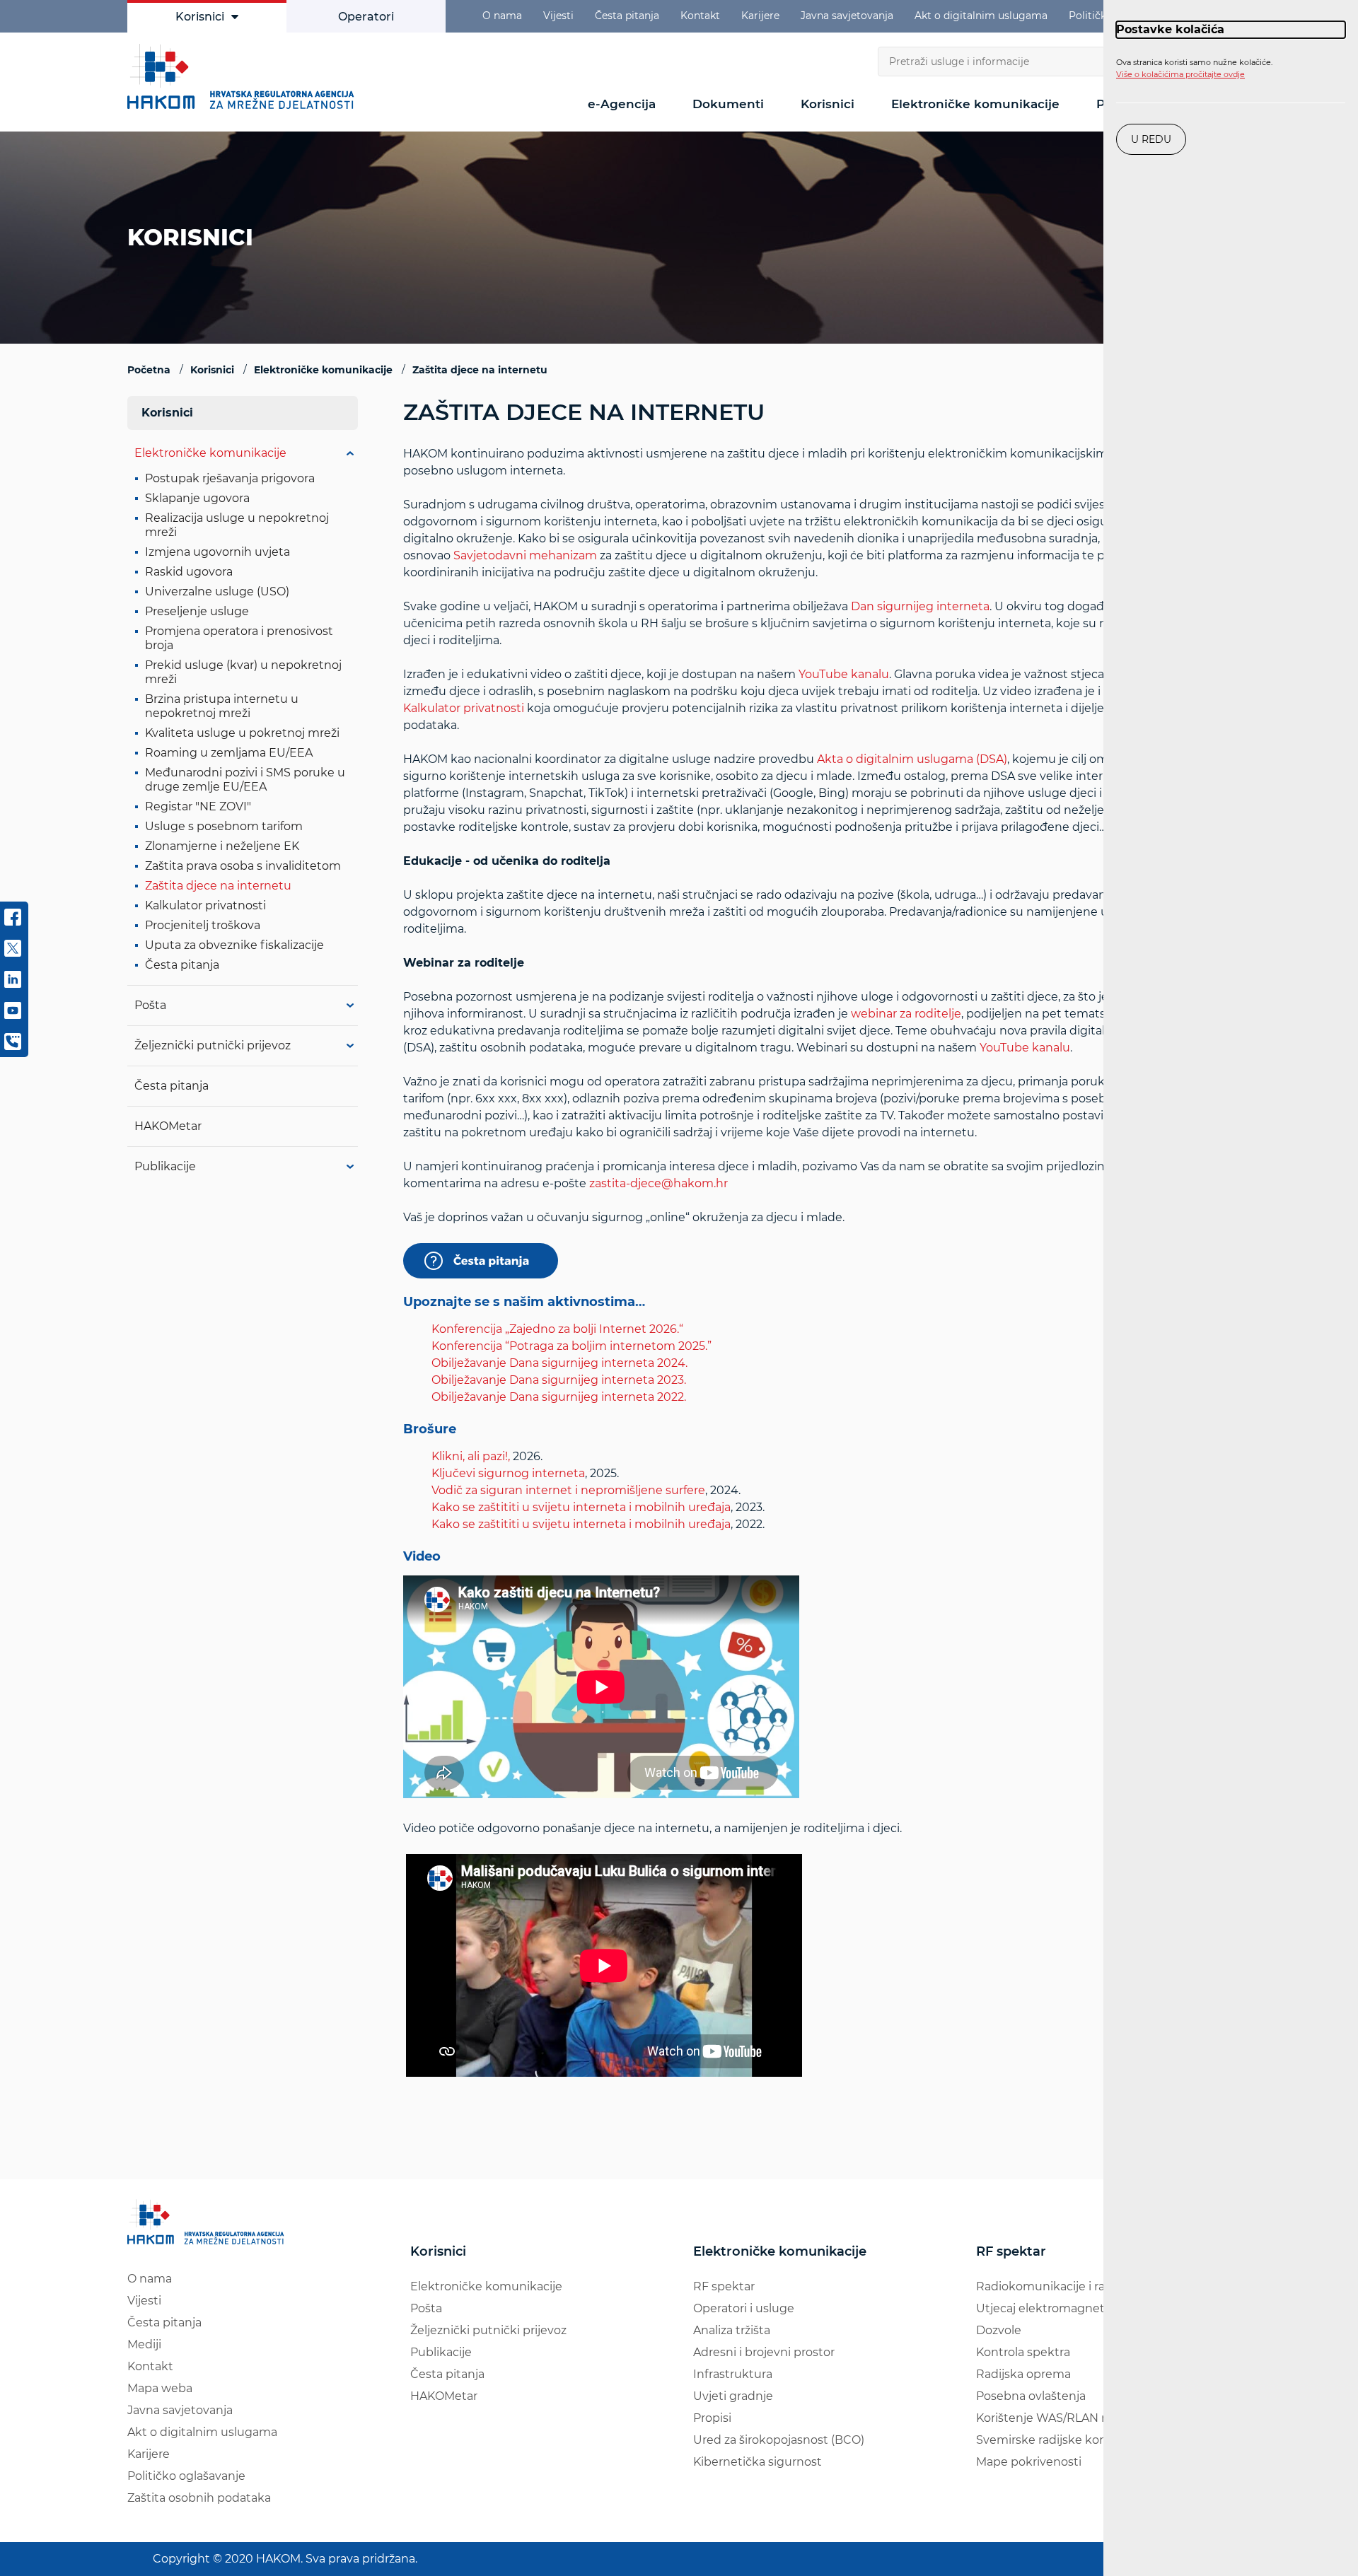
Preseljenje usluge (197, 611)
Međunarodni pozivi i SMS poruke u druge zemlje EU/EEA (245, 780)
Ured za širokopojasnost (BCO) (779, 2440)
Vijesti (558, 16)
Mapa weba (160, 2388)
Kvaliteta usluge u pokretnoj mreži (242, 733)
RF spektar (724, 2286)
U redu (1151, 139)
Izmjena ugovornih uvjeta (217, 552)
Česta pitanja (627, 16)
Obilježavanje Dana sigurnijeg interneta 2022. (559, 1397)
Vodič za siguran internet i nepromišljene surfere (568, 1490)
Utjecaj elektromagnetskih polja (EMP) (1085, 2308)
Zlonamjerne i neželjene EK (222, 846)
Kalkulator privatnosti (464, 708)
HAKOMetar (168, 1126)
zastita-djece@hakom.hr (658, 1183)
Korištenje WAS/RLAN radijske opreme (1085, 2418)
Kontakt (700, 16)
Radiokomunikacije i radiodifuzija (1069, 2286)
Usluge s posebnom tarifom (224, 826)
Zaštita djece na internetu (218, 886)
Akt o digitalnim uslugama (981, 16)
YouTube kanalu (844, 674)
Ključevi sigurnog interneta (508, 1473)
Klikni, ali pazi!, (471, 1456)
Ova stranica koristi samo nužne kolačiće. (1194, 69)
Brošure (430, 1430)
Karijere (760, 16)
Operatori (366, 17)
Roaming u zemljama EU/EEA (229, 753)
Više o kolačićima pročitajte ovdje (1180, 74)
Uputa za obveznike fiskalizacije (234, 945)
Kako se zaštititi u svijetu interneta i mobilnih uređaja (581, 1507)
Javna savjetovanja (847, 16)
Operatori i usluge (744, 2308)
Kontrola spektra (1023, 2352)
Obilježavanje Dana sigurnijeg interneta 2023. (559, 1380)
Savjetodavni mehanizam (525, 555)
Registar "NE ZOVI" (198, 806)
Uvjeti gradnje (733, 2396)
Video (422, 1557)
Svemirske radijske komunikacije (1069, 2440)
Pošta (150, 1005)
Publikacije (165, 1166)
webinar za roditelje (906, 1014)
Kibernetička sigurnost (758, 2462)
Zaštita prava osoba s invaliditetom (243, 866)
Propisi (712, 2418)
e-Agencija (622, 104)
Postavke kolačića (1170, 29)
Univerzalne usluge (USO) (217, 591)
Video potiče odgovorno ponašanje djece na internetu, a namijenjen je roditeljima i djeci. (794, 1141)
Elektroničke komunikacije (975, 104)
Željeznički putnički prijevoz (213, 1045)
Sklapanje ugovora (197, 498)
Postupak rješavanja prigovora (230, 478)
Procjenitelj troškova (203, 925)
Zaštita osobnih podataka (199, 2498)
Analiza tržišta (732, 2330)
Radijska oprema (1023, 2374)
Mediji (144, 2344)
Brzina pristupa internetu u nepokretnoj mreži (222, 706)
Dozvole (999, 2330)
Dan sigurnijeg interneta (920, 606)
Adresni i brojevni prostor (764, 2352)
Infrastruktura (733, 2374)
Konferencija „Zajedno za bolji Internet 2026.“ (557, 1329)
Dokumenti (728, 104)
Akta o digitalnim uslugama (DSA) (912, 759)
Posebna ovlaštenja (1031, 2396)
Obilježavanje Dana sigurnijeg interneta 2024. (559, 1363)
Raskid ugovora (189, 572)
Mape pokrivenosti (1029, 2462)
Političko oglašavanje (186, 2476)
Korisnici (200, 17)
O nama (502, 16)
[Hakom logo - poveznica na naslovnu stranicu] (244, 76)
